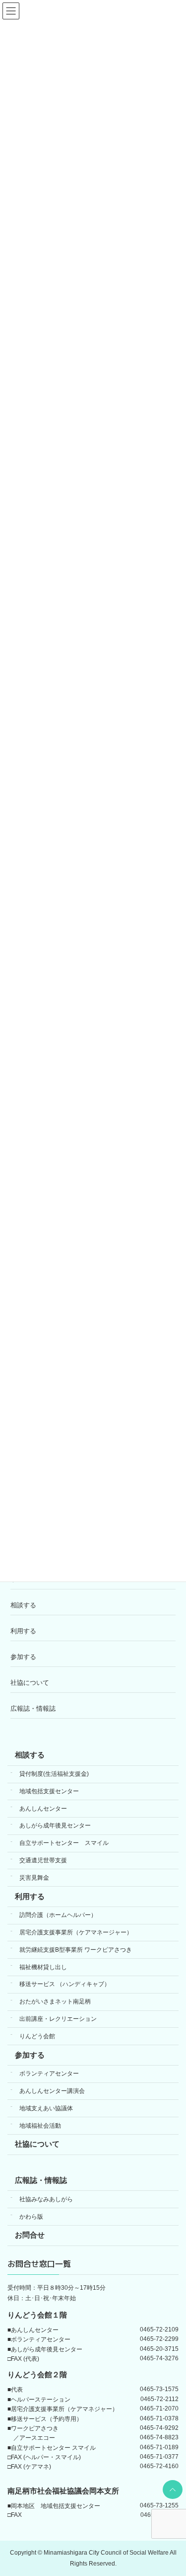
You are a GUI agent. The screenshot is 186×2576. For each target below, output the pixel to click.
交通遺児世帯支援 (43, 1860)
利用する (23, 1631)
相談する (23, 1605)
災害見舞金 (34, 1877)
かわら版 (31, 2216)
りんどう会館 (37, 2036)
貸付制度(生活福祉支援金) (54, 1774)
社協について (30, 1683)
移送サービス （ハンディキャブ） (65, 1984)
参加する (23, 1657)
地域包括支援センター (49, 1791)
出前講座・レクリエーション (58, 2019)
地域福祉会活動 (40, 2125)
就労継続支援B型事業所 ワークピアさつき (76, 1949)
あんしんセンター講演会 (52, 2091)
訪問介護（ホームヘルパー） (58, 1915)
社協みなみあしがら (46, 2199)
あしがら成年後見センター (55, 1826)
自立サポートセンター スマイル (64, 1843)
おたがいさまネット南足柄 (55, 2001)
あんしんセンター (43, 1808)
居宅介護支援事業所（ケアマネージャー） (76, 1932)
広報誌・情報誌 (33, 1708)
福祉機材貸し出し (43, 1967)
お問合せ (30, 2235)
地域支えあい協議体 (46, 2108)
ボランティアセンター (49, 2074)
